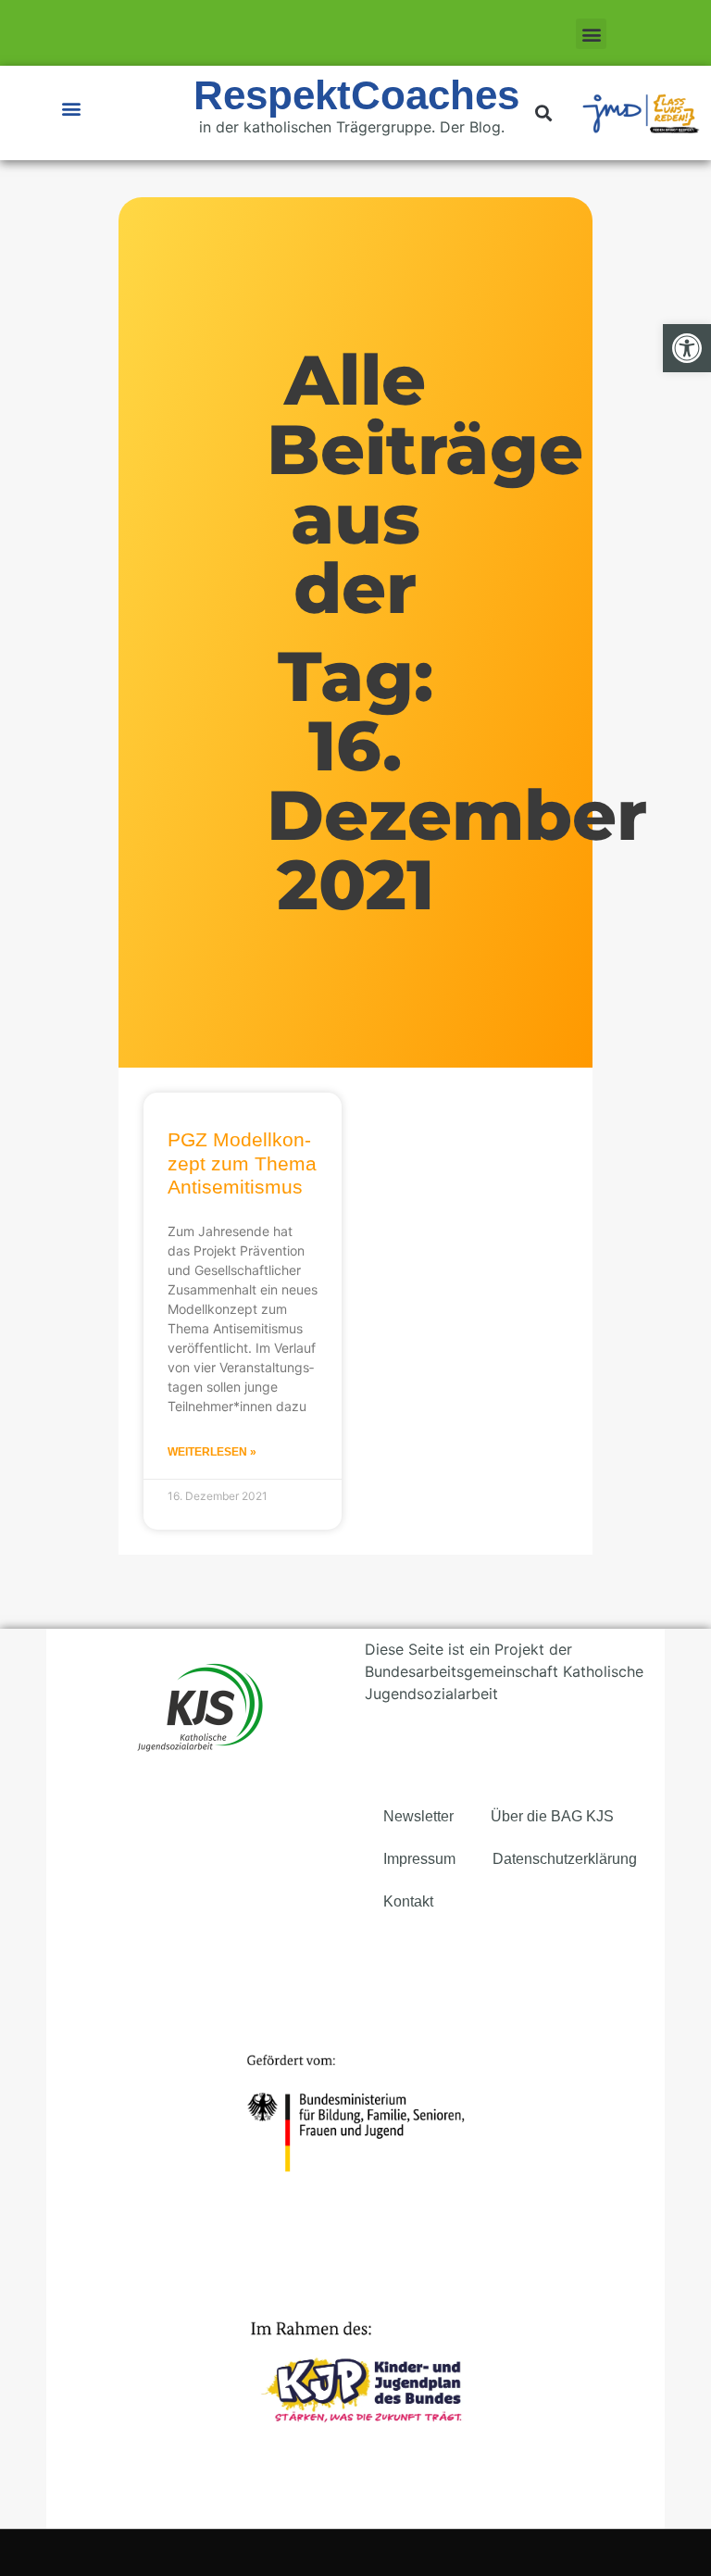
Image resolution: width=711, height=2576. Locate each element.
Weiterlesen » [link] (212, 1452)
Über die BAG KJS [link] (552, 1816)
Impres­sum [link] (419, 1859)
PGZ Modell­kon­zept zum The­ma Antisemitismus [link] (242, 1163)
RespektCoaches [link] (356, 95)
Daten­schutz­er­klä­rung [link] (565, 1859)
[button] (591, 34)
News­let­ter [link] (418, 1816)
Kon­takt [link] (408, 1901)
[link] (687, 348)
